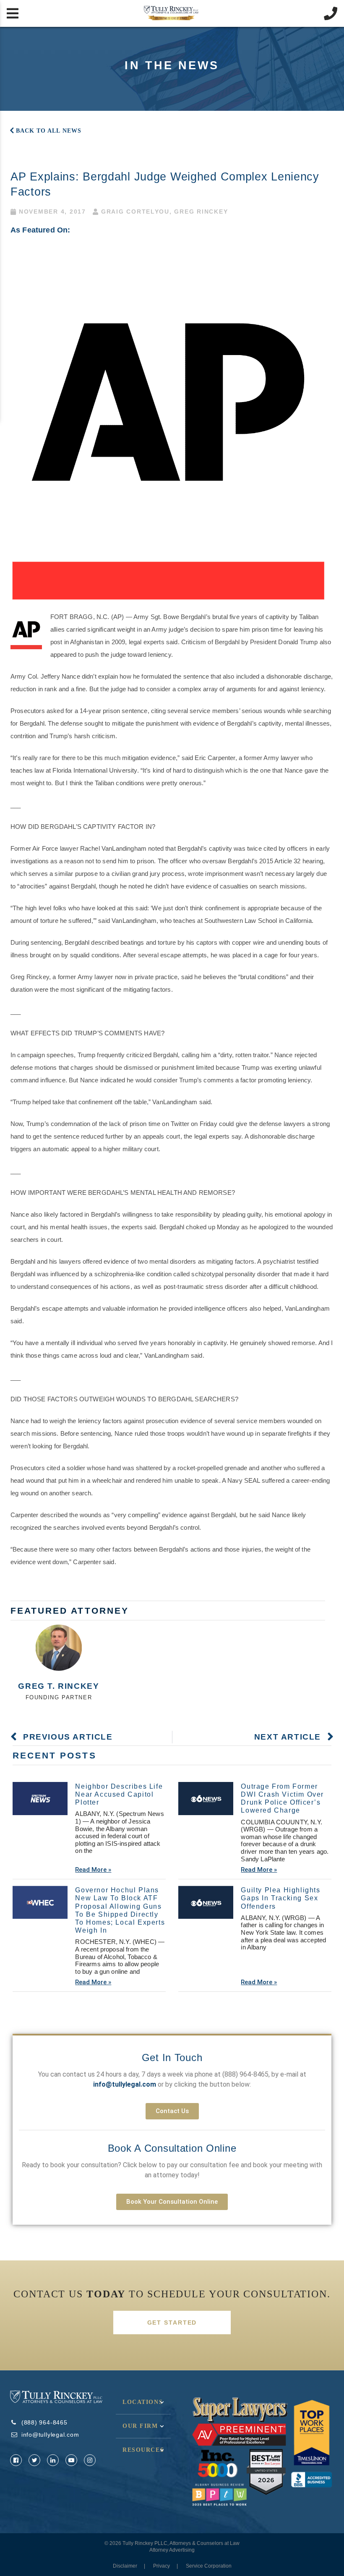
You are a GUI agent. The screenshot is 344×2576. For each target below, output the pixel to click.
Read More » (93, 1870)
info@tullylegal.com (50, 2435)
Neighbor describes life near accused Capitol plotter (119, 1794)
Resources (143, 2450)
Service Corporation (209, 2566)
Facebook (16, 2460)
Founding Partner (59, 1697)
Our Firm (140, 2426)
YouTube (71, 2460)
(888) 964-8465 (245, 2074)
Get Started (172, 2323)
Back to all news (49, 131)
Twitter (34, 2460)
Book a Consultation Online (172, 2148)
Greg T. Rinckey (59, 1686)
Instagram (90, 2460)
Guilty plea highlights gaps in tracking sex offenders (280, 1898)
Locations (143, 2402)
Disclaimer (125, 2566)
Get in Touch (172, 2057)
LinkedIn (53, 2460)
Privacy (162, 2566)
